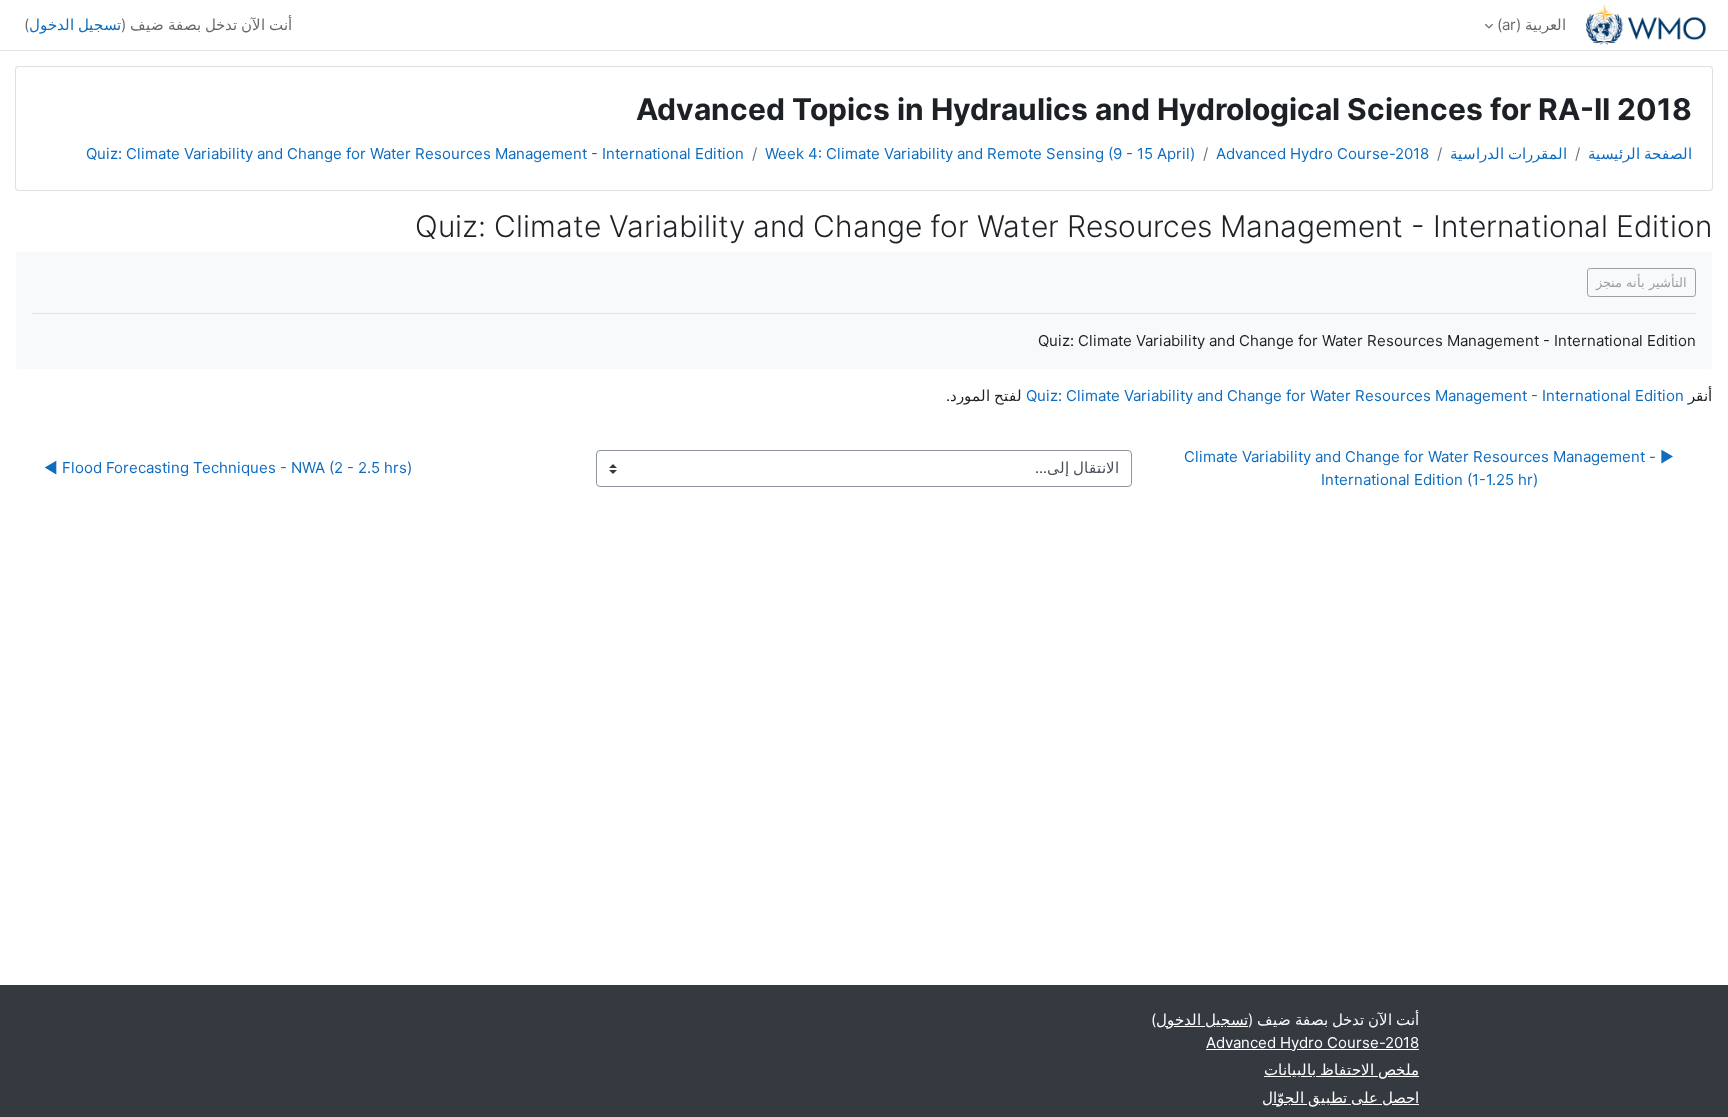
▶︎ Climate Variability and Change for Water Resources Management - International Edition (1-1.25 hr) (1427, 468)
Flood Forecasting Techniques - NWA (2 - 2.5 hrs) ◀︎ (228, 467)
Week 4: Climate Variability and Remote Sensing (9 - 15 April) (980, 153)
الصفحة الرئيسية (1640, 153)
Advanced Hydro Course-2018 (1322, 153)
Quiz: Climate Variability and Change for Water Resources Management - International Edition (415, 153)
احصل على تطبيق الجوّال (1340, 1097)
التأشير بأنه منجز (1641, 282)
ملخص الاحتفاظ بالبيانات (1341, 1069)
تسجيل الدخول (75, 24)
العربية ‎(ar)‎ (1531, 24)
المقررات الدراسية (1508, 153)
